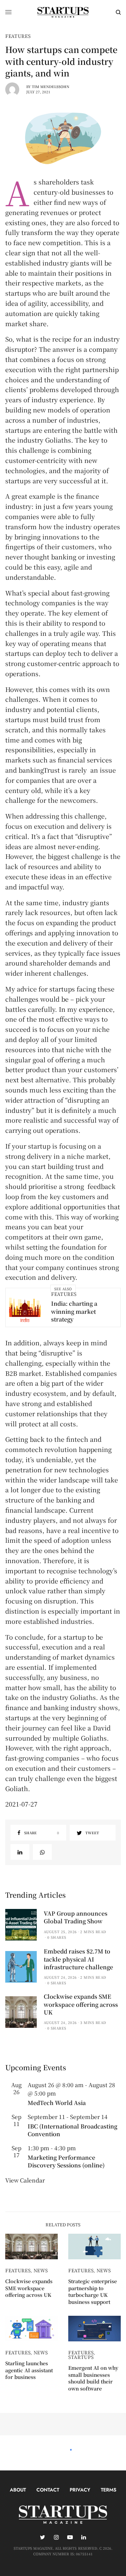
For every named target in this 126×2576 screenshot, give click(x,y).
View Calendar (25, 2180)
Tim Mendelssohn (51, 86)
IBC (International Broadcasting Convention (72, 2130)
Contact (48, 2490)
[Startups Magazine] (63, 12)
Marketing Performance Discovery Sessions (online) (66, 2161)
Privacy (80, 2490)
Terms (108, 2490)
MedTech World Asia (57, 2103)
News (41, 2270)
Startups (81, 2357)
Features (18, 36)
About (18, 2490)
